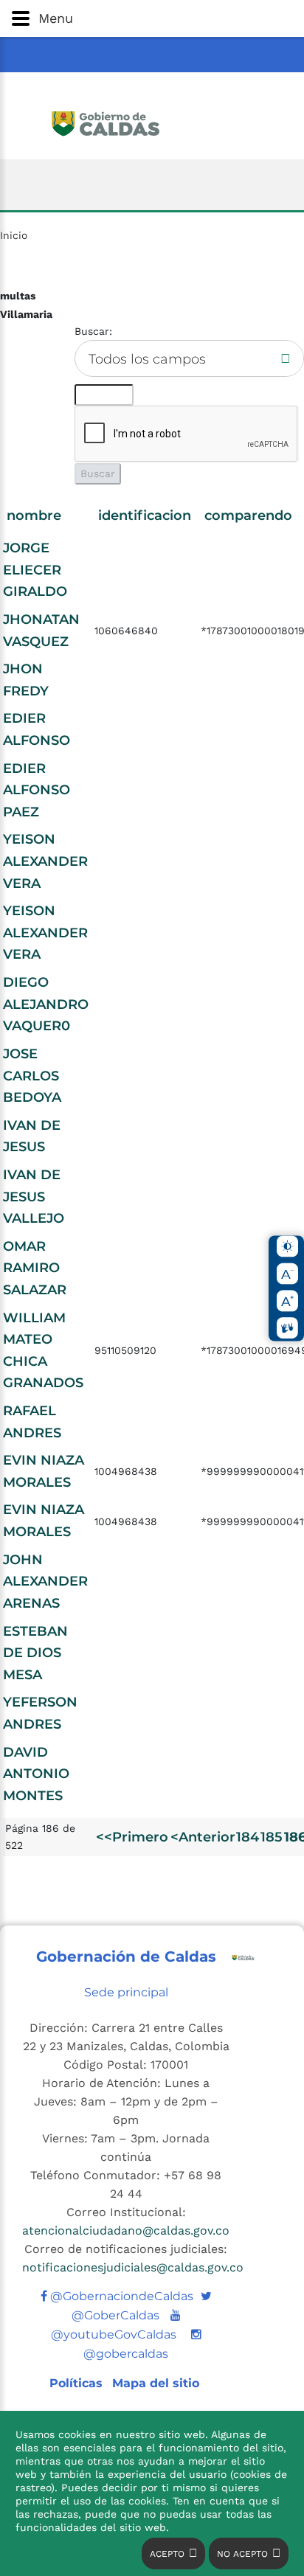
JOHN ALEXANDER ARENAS (45, 1582)
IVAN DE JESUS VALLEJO (34, 1197)
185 (272, 1837)
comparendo (248, 515)
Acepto (167, 2554)
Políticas (78, 2383)
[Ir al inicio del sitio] (152, 122)
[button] (152, 18)
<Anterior (203, 1837)
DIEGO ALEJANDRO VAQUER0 (46, 1004)
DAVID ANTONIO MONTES (36, 1774)
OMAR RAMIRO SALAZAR (35, 1268)
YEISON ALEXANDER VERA (45, 861)
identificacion (145, 515)
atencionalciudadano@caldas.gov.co (126, 2230)
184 (248, 1837)
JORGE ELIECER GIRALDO (35, 570)
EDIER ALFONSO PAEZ (37, 790)
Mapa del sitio (156, 2383)
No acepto (242, 2554)
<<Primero (132, 1837)
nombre (34, 515)
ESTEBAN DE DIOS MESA (35, 1653)
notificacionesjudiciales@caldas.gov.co (133, 2267)
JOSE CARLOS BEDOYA (32, 1076)
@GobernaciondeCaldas (120, 2296)
